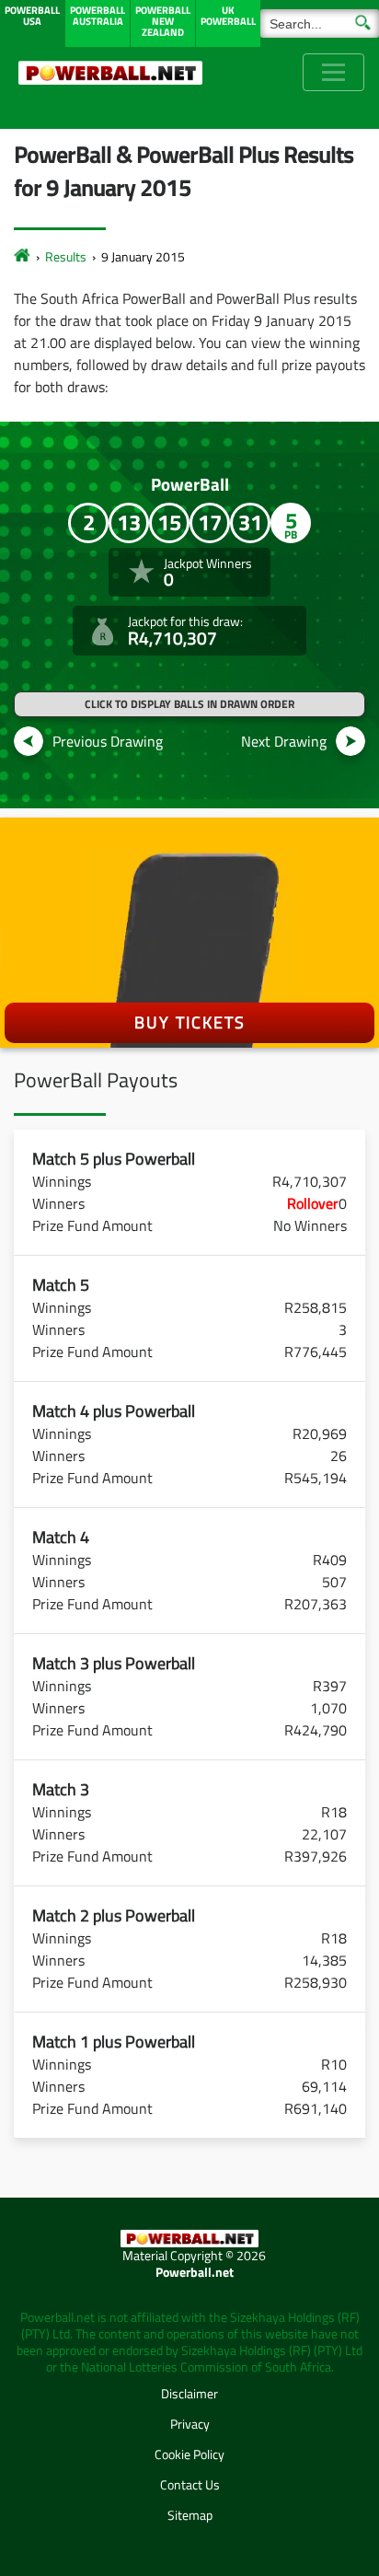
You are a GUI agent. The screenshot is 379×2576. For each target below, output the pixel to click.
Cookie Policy (189, 2454)
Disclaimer (189, 2393)
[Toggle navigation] (333, 72)
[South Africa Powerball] (110, 72)
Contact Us (190, 2484)
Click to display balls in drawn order (189, 704)
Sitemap (190, 2515)
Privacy (190, 2424)
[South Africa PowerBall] (22, 256)
